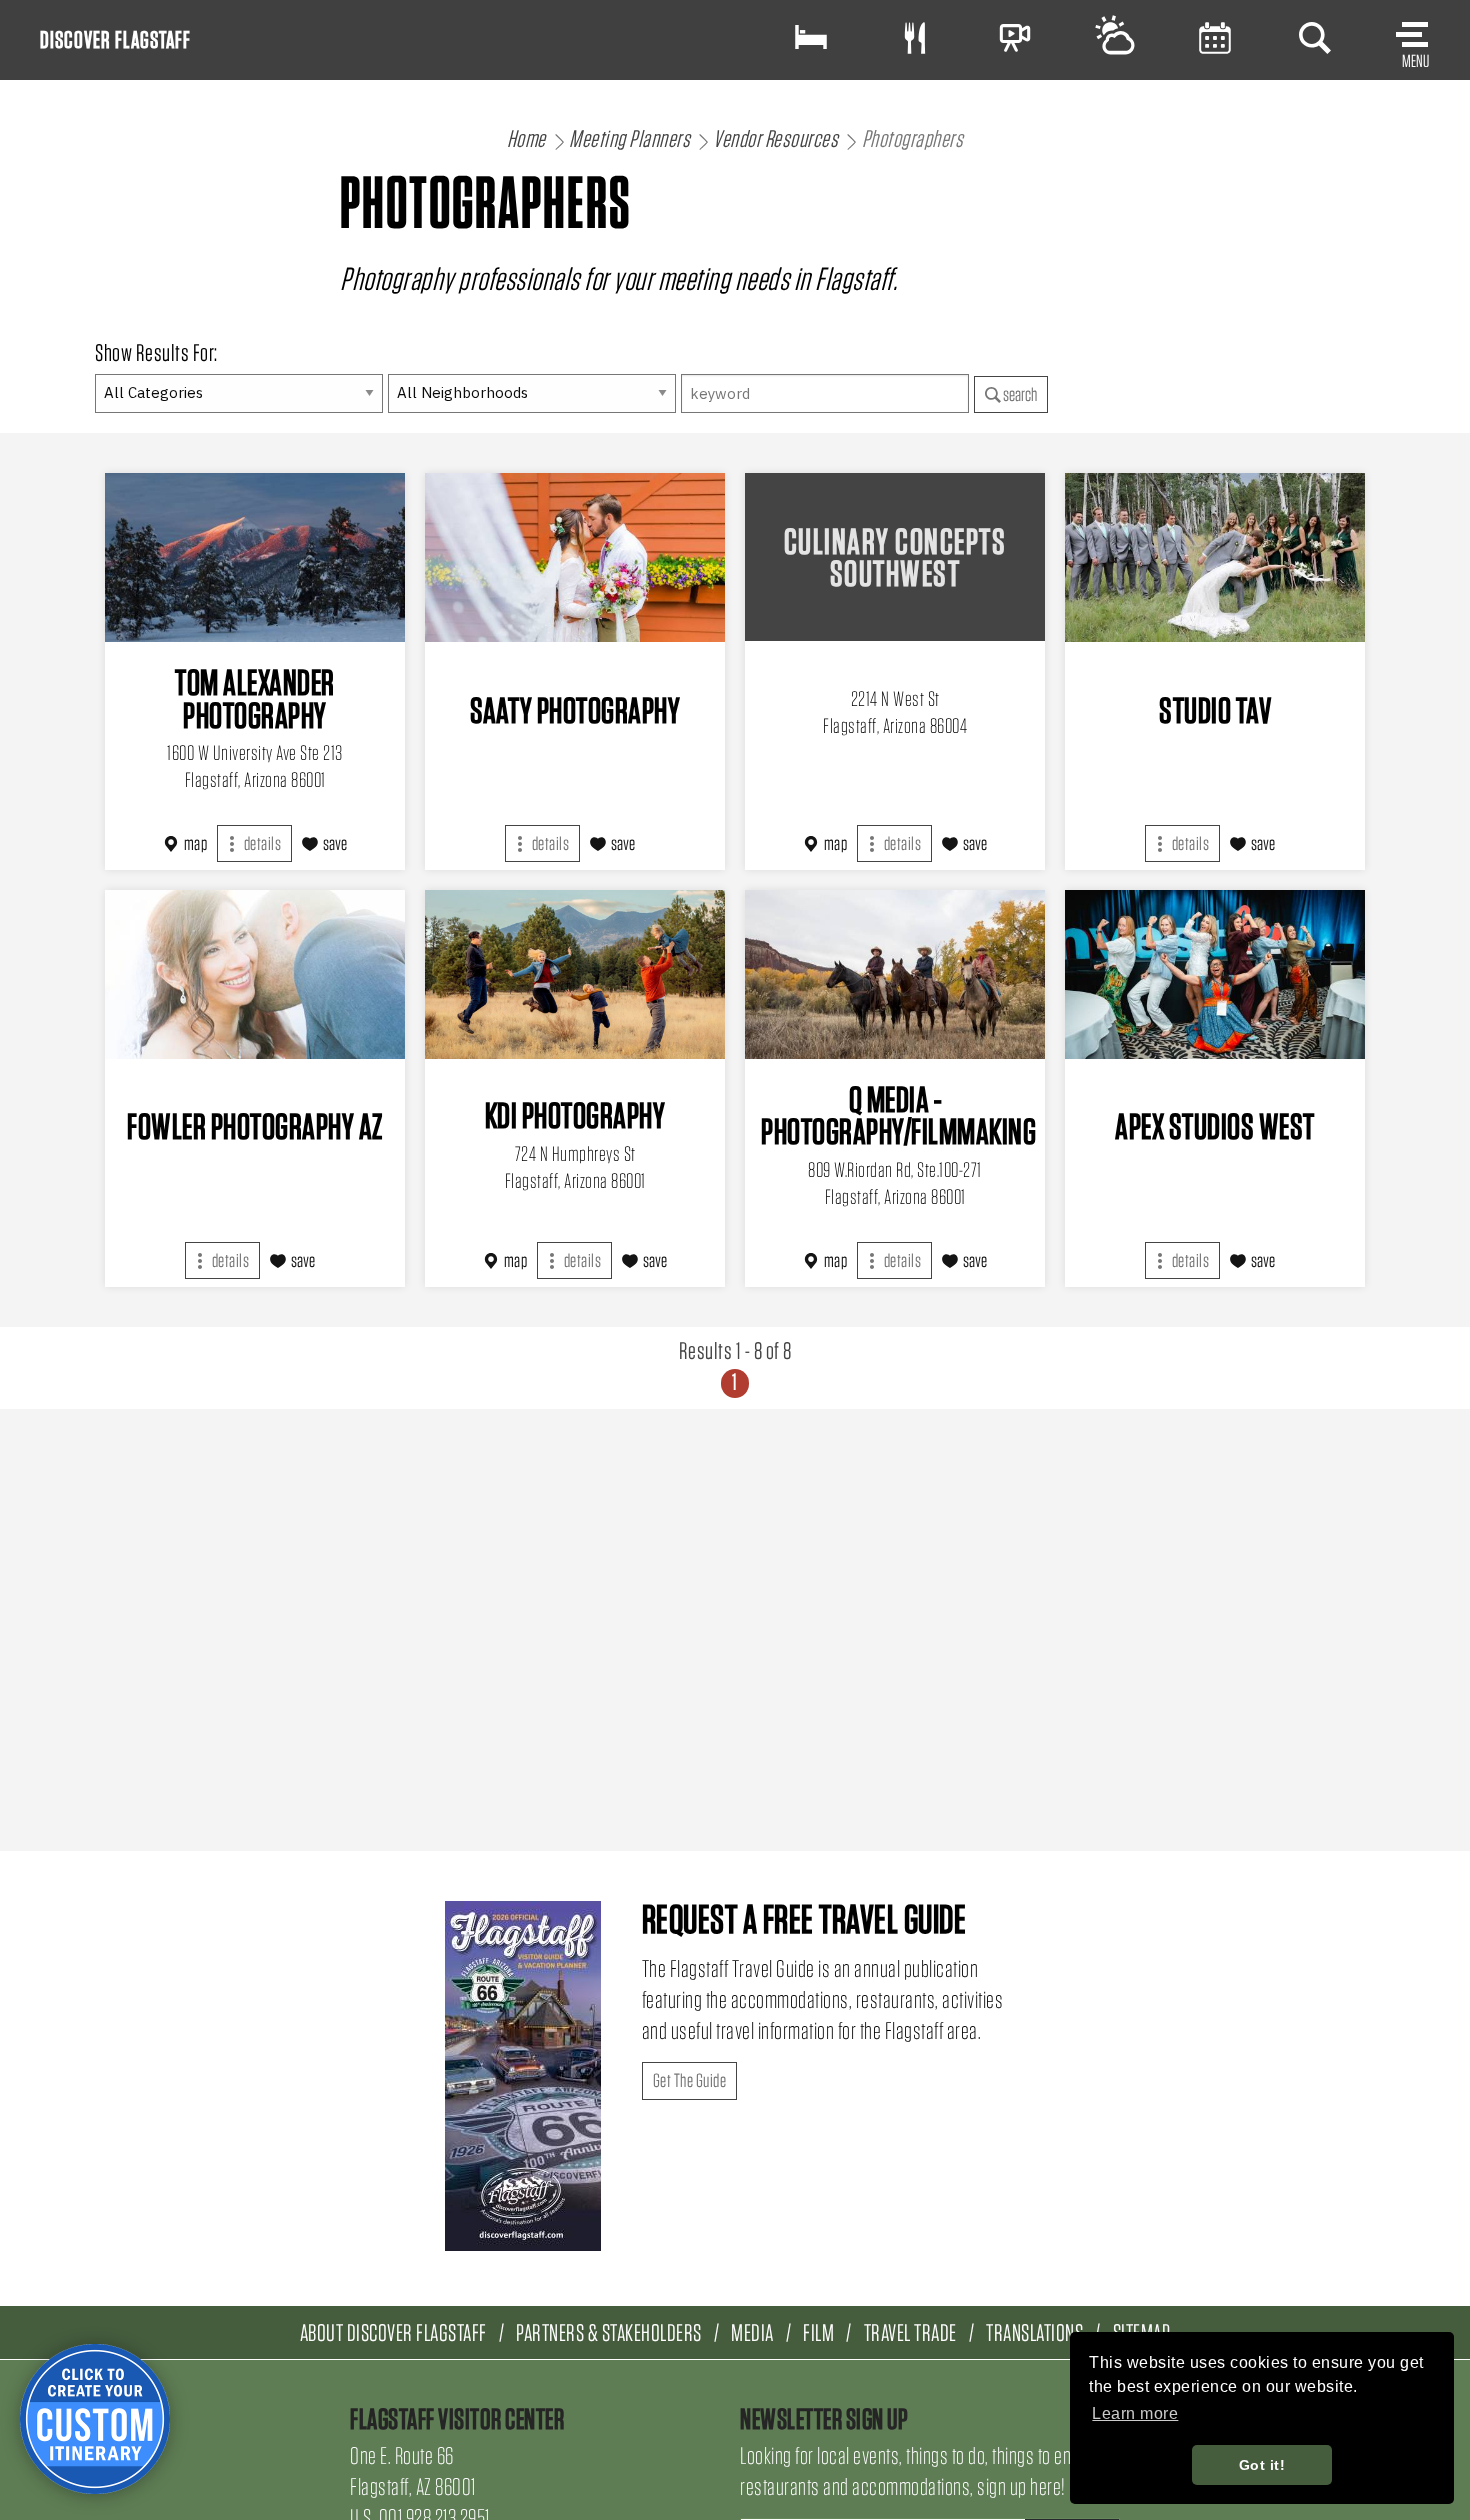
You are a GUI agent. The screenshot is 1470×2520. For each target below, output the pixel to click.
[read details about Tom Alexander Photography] (255, 557)
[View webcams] (1015, 37)
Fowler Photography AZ (255, 1126)
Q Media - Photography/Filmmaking (898, 1115)
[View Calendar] (1215, 37)
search (1019, 394)
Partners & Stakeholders (609, 2332)
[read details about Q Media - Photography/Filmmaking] (895, 974)
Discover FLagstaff (115, 39)
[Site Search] (1315, 37)
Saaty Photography (575, 710)
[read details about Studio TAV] (1215, 557)
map (196, 843)
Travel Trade (910, 2332)
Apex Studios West (1215, 1126)
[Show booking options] (811, 37)
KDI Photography (575, 1115)
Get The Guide (690, 2080)
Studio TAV (1215, 710)
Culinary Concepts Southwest (895, 557)
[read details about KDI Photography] (575, 974)
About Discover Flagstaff (393, 2332)
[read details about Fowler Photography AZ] (255, 974)
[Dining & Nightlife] (915, 37)
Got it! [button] (1262, 2465)
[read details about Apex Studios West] (1215, 974)
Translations (1034, 2332)
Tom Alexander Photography (255, 698)
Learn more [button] (1135, 2413)
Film (818, 2332)
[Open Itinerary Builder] (95, 2419)
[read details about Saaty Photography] (575, 557)
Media (752, 2332)
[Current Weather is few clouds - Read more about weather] (1115, 37)
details (261, 843)
